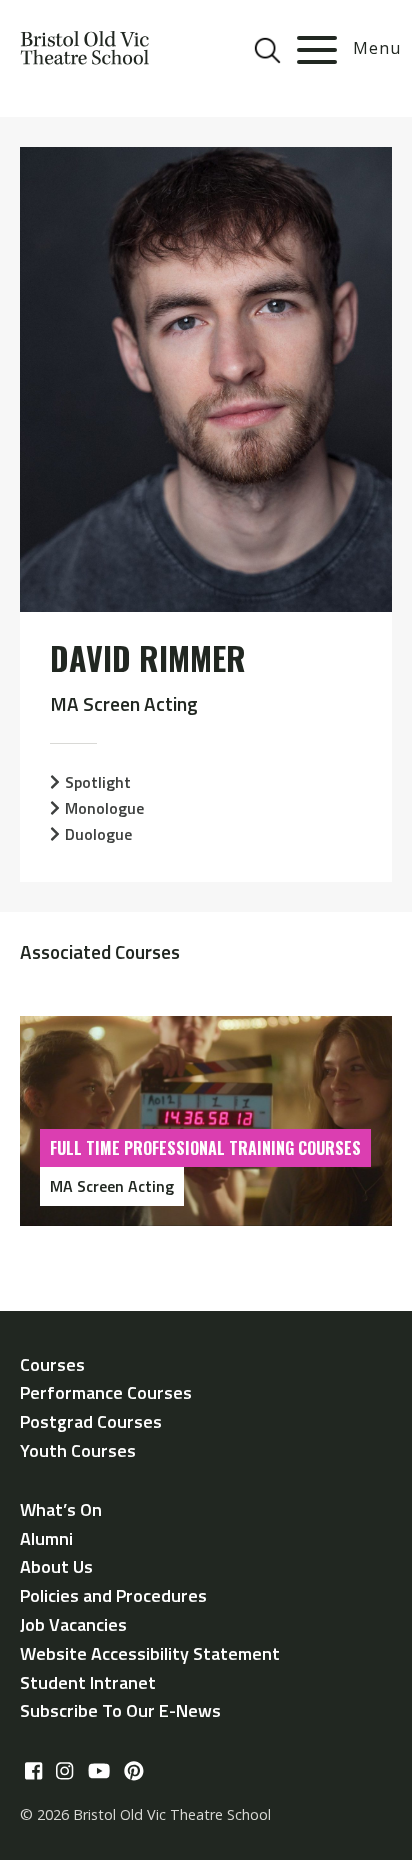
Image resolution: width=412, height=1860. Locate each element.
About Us (56, 1566)
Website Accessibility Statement (150, 1653)
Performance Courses (106, 1392)
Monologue (104, 808)
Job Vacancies (73, 1624)
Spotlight (98, 782)
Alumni (46, 1538)
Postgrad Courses (91, 1421)
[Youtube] (99, 1771)
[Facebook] (33, 1771)
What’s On (61, 1509)
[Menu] (317, 50)
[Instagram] (64, 1771)
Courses (52, 1364)
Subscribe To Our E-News (120, 1710)
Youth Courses (78, 1450)
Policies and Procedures (113, 1595)
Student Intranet (88, 1682)
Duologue (98, 834)
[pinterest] (134, 1771)
